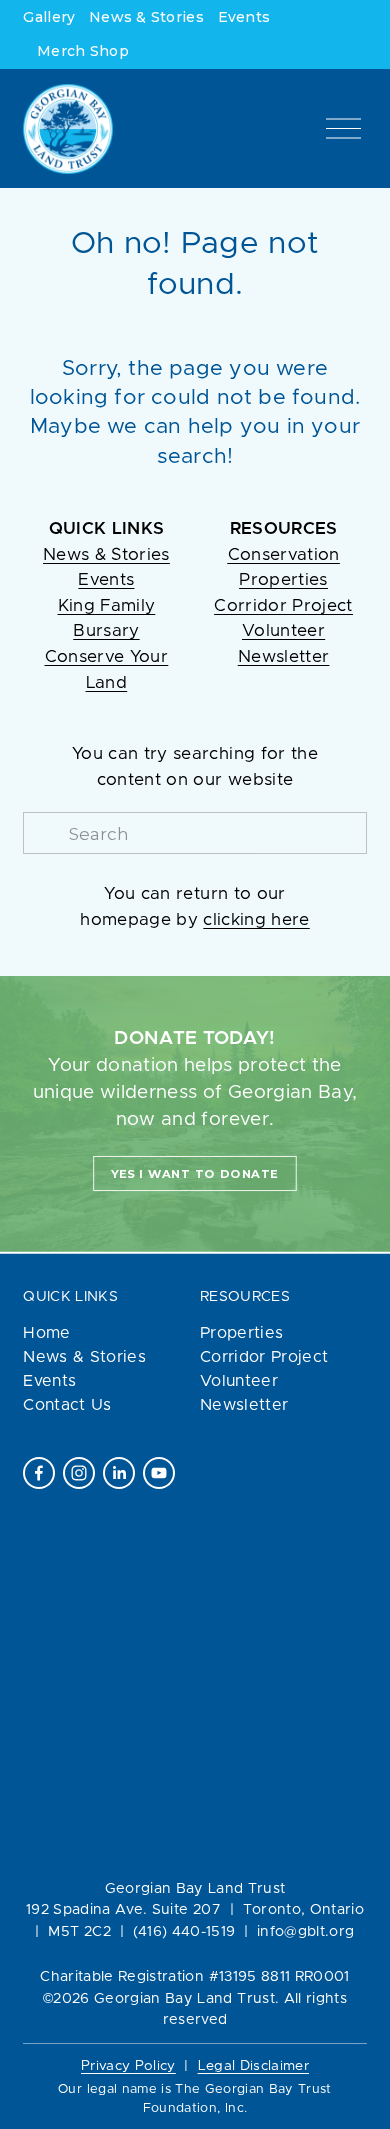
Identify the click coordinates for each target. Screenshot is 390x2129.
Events (244, 17)
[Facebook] (39, 1473)
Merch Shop (83, 51)
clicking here (256, 920)
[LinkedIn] (119, 1473)
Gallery (49, 17)
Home (46, 1333)
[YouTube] (159, 1473)
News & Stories (146, 17)
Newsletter (244, 1405)
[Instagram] (79, 1473)
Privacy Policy (128, 2066)
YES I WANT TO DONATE (194, 1174)
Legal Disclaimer (253, 2066)
